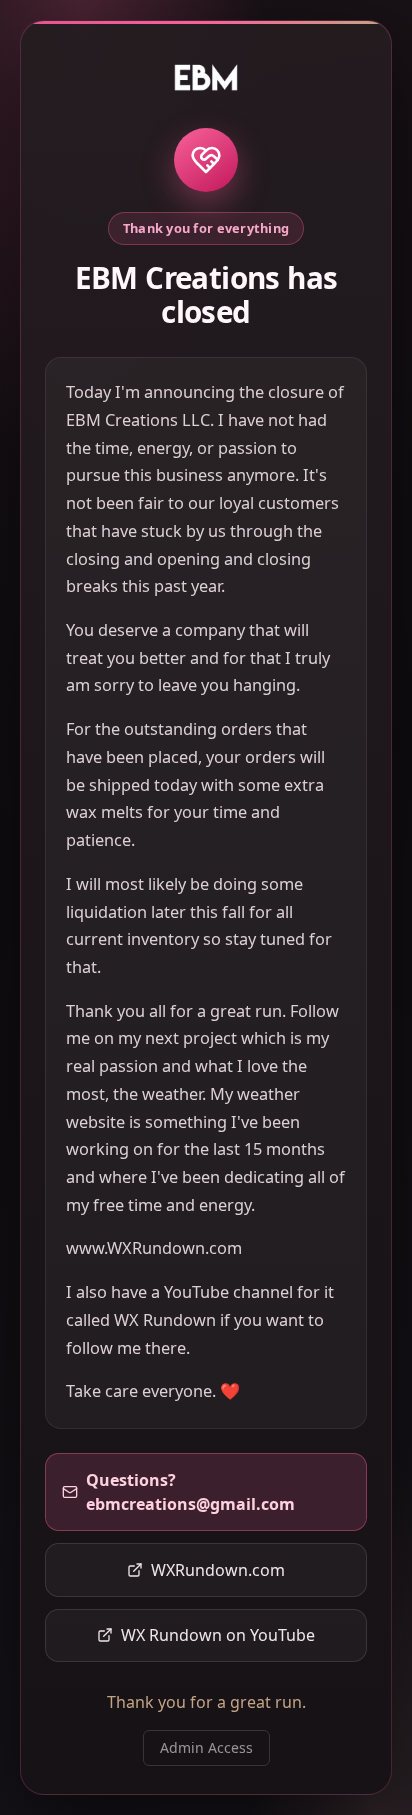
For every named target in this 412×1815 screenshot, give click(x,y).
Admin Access (206, 1747)
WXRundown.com (218, 1570)
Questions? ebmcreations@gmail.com (190, 1492)
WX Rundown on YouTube (218, 1635)
